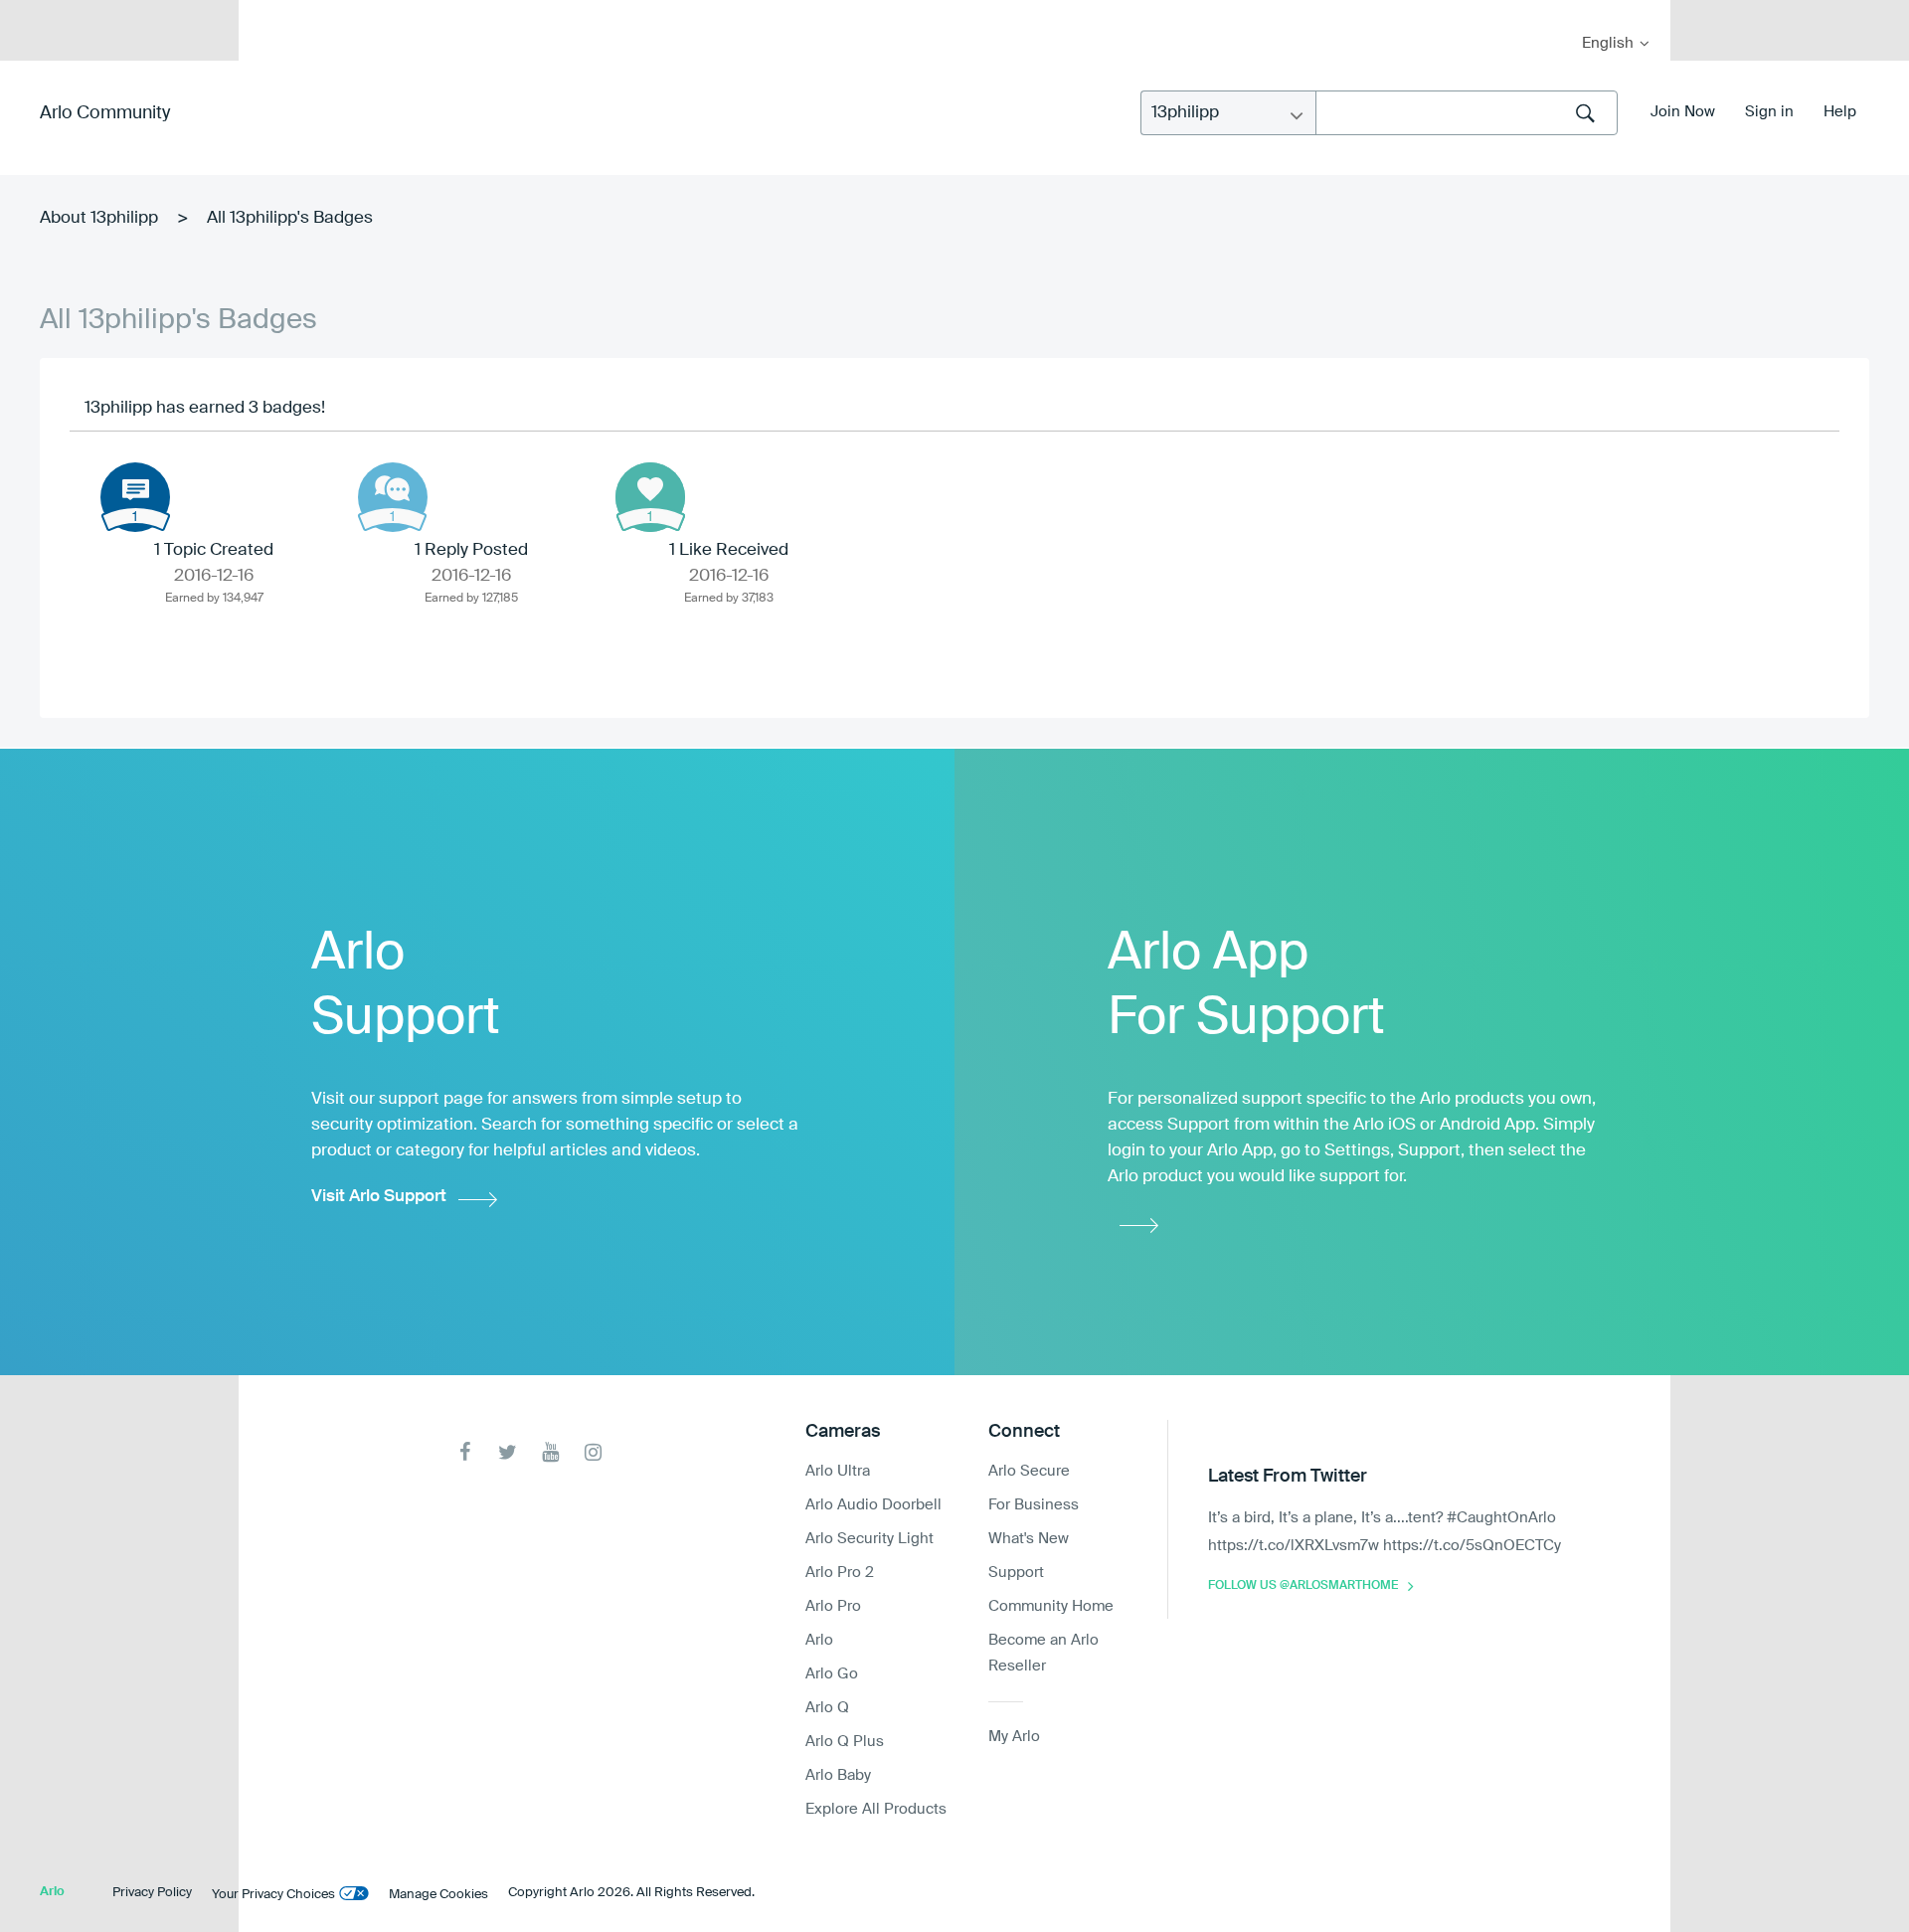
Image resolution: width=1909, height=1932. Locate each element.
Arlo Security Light (869, 1539)
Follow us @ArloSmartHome (1303, 1586)
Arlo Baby (838, 1775)
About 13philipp (99, 218)
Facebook (465, 1452)
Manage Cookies (438, 1895)
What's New (1029, 1539)
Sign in (1769, 112)
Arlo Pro (833, 1606)
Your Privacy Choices (273, 1895)
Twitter (508, 1452)
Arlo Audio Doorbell (873, 1505)
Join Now (1683, 112)
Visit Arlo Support (379, 1197)
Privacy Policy (152, 1893)
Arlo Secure (1029, 1471)
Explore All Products (876, 1809)
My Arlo (267, 12)
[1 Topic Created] (135, 497)
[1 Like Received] (650, 497)
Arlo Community (105, 113)
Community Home (1051, 1606)
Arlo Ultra (838, 1471)
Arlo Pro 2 (840, 1573)
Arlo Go (832, 1674)
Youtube (550, 1452)
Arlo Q (827, 1708)
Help (1840, 112)
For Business (1034, 1505)
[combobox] (1467, 113)
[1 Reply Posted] (393, 497)
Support (1016, 1573)
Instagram (593, 1452)
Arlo (819, 1640)
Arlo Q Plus (845, 1742)
